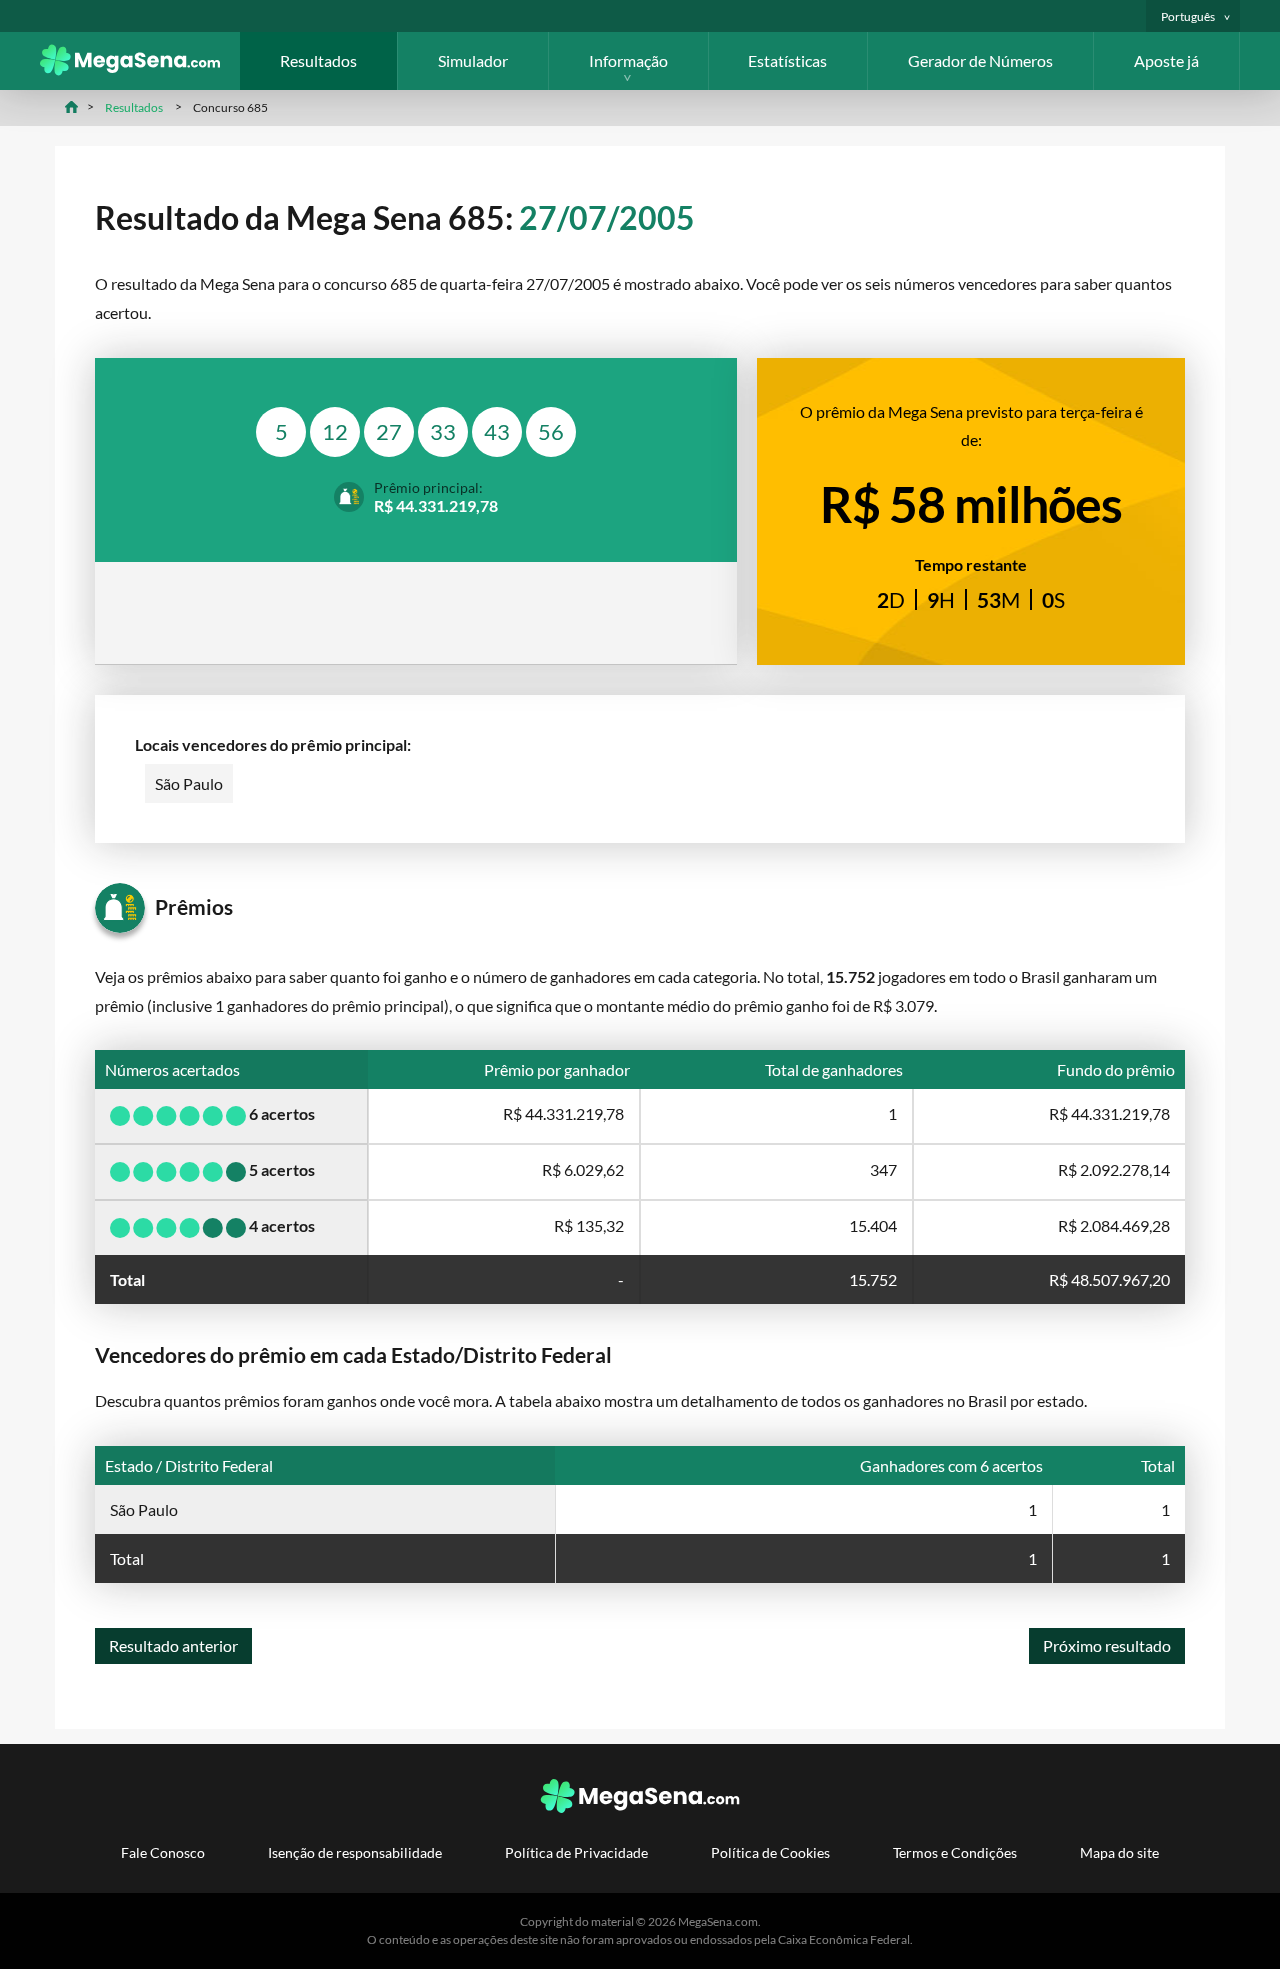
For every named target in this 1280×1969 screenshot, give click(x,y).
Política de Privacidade (576, 1852)
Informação (628, 60)
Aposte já (1166, 60)
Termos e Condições (955, 1852)
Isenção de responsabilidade (355, 1852)
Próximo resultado (1107, 1645)
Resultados (318, 60)
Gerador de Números (980, 60)
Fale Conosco (163, 1852)
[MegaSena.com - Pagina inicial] (140, 69)
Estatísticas (787, 60)
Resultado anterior (173, 1645)
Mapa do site (1119, 1852)
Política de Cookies (770, 1852)
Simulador (473, 60)
